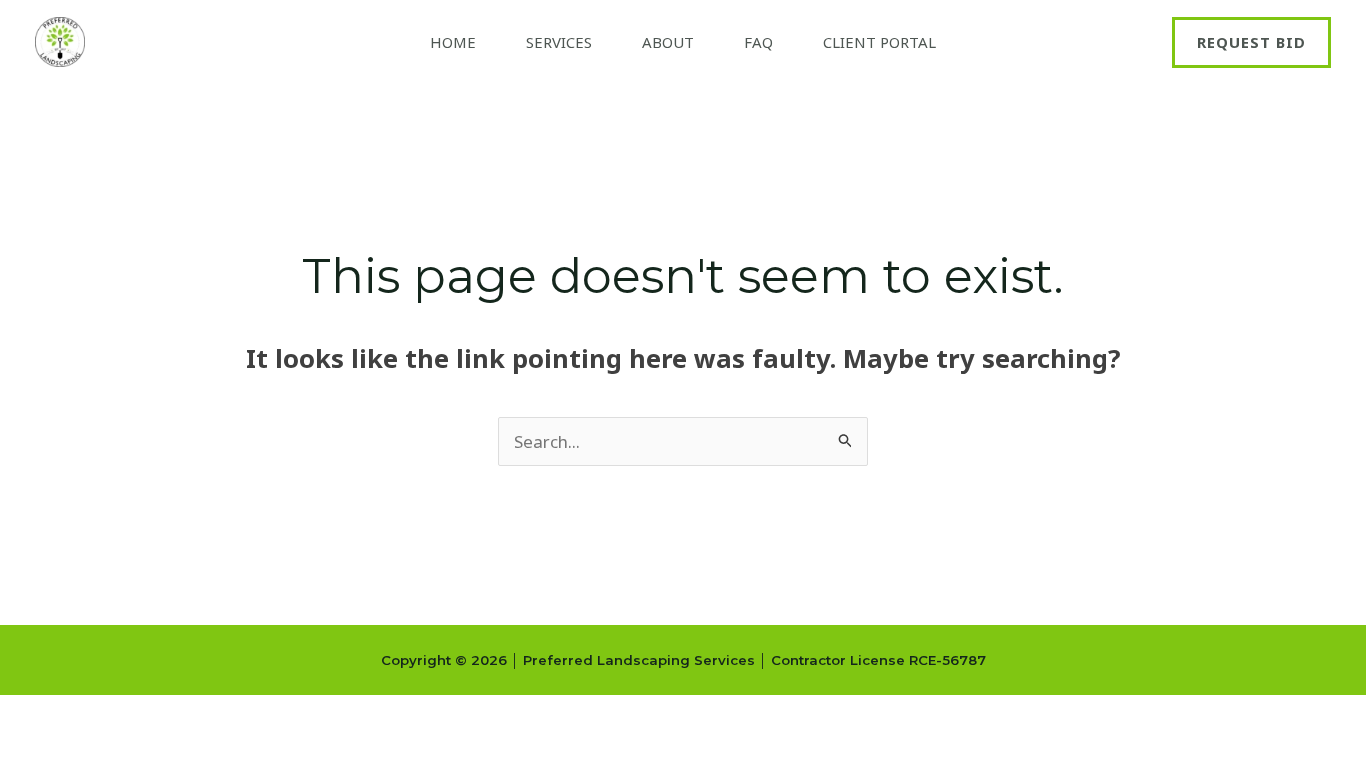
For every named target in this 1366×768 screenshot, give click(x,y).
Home (453, 42)
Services (559, 42)
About (668, 42)
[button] (1251, 42)
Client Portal (879, 42)
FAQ (758, 42)
